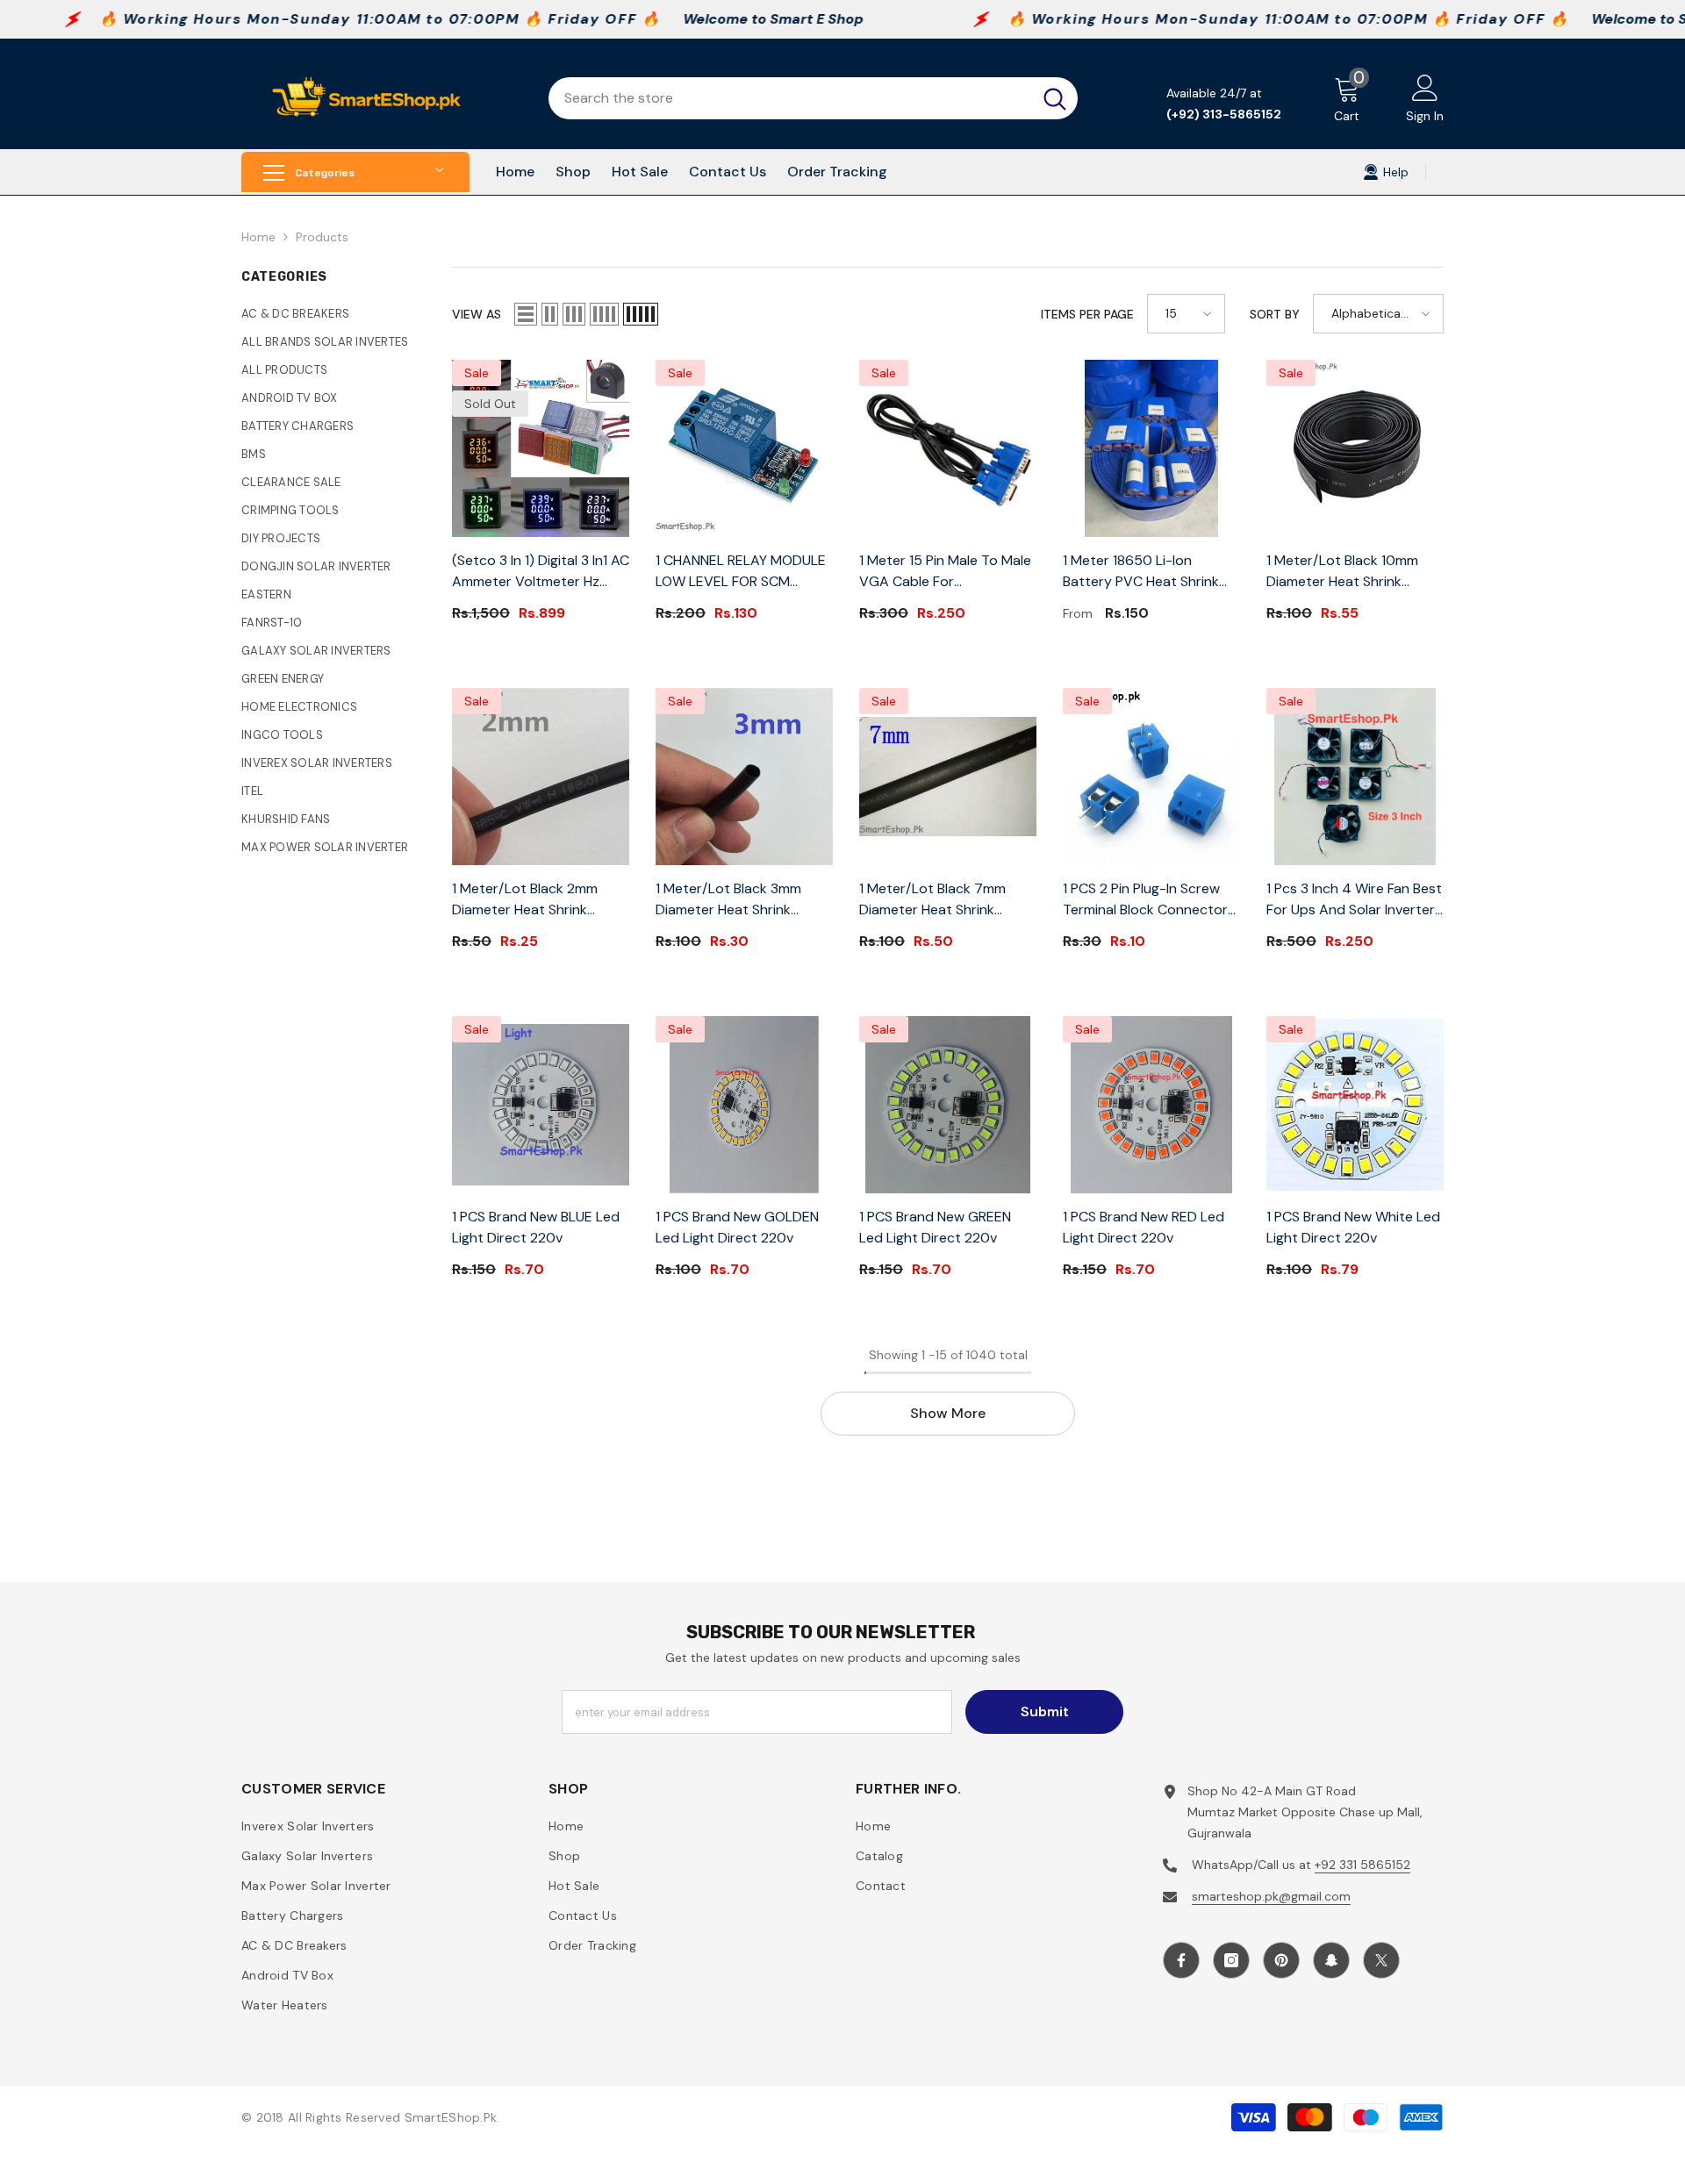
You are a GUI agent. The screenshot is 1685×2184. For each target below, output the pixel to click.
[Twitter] (1381, 1960)
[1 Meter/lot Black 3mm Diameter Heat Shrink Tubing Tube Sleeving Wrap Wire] (744, 777)
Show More (948, 1413)
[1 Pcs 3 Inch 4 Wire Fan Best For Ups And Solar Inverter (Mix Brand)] (1355, 777)
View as (477, 314)
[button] (526, 314)
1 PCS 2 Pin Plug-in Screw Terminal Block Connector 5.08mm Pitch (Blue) (1145, 900)
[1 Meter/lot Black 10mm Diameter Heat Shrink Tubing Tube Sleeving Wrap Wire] (1355, 448)
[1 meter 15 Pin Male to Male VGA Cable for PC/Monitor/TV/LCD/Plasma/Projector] (948, 448)
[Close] (1671, 2084)
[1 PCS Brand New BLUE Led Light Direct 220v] (541, 1105)
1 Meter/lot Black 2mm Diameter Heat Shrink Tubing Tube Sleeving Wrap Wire (538, 900)
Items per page (1087, 314)
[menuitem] (333, 314)
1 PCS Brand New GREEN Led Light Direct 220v (935, 1227)
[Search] (813, 98)
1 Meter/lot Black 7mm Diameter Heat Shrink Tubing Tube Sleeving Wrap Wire (946, 900)
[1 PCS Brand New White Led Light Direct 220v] (1355, 1105)
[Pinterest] (1281, 1960)
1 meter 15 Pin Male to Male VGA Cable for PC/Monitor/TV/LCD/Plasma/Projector (948, 572)
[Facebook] (1181, 1960)
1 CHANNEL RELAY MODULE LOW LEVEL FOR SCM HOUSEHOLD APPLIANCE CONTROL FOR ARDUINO (741, 572)
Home (258, 237)
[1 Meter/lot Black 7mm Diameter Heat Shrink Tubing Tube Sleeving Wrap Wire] (948, 777)
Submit (1045, 1711)
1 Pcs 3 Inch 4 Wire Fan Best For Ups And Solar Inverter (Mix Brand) (1354, 900)
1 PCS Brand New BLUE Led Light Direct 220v (536, 1227)
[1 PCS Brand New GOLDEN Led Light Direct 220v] (744, 1105)
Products (322, 237)
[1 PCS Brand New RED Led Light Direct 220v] (1151, 1105)
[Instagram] (1231, 1960)
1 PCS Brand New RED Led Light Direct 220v (1144, 1227)
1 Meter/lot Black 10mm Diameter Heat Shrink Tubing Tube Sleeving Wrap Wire (1353, 572)
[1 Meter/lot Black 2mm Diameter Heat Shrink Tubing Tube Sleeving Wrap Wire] (541, 777)
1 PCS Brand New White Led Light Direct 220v (1353, 1227)
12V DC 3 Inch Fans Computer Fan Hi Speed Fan (1534, 2127)
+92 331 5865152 (1362, 1865)
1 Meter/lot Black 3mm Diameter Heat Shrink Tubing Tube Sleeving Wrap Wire (742, 900)
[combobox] (790, 98)
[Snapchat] (1331, 1960)
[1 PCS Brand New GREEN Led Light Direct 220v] (948, 1105)
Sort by (1275, 314)
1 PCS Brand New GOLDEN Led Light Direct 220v (737, 1227)
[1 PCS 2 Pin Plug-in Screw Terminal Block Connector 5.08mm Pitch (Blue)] (1151, 777)
